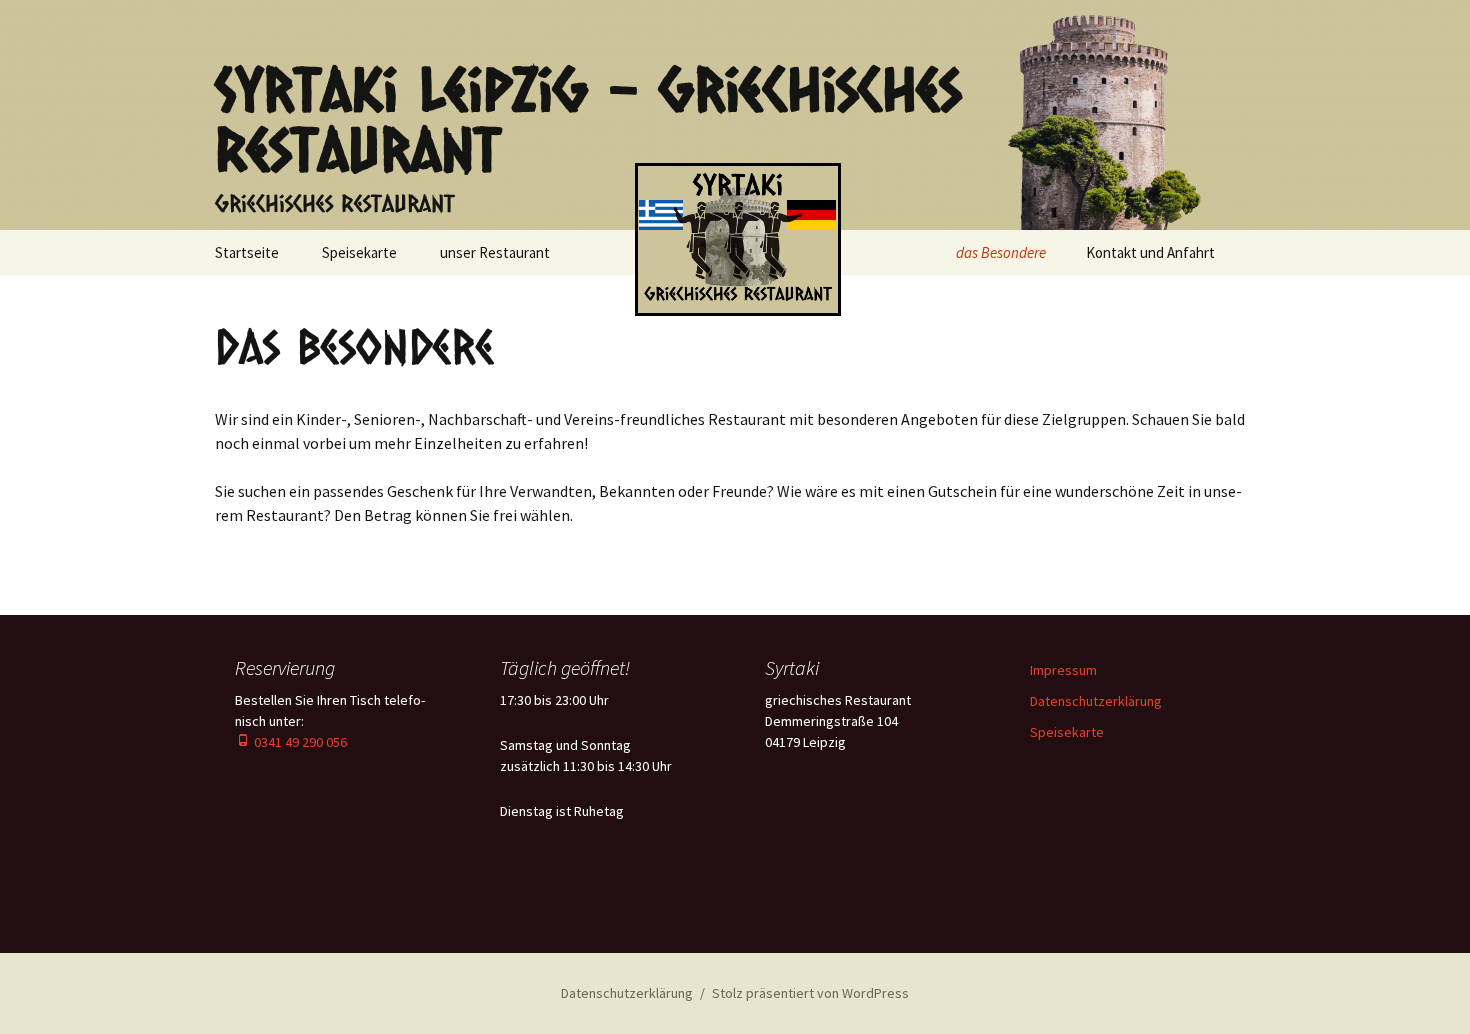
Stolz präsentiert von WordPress (810, 993)
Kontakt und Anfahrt (1150, 252)
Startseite (247, 252)
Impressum (1063, 670)
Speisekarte (359, 252)
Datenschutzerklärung (1096, 701)
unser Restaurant (495, 252)
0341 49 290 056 (299, 742)
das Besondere (1001, 252)
